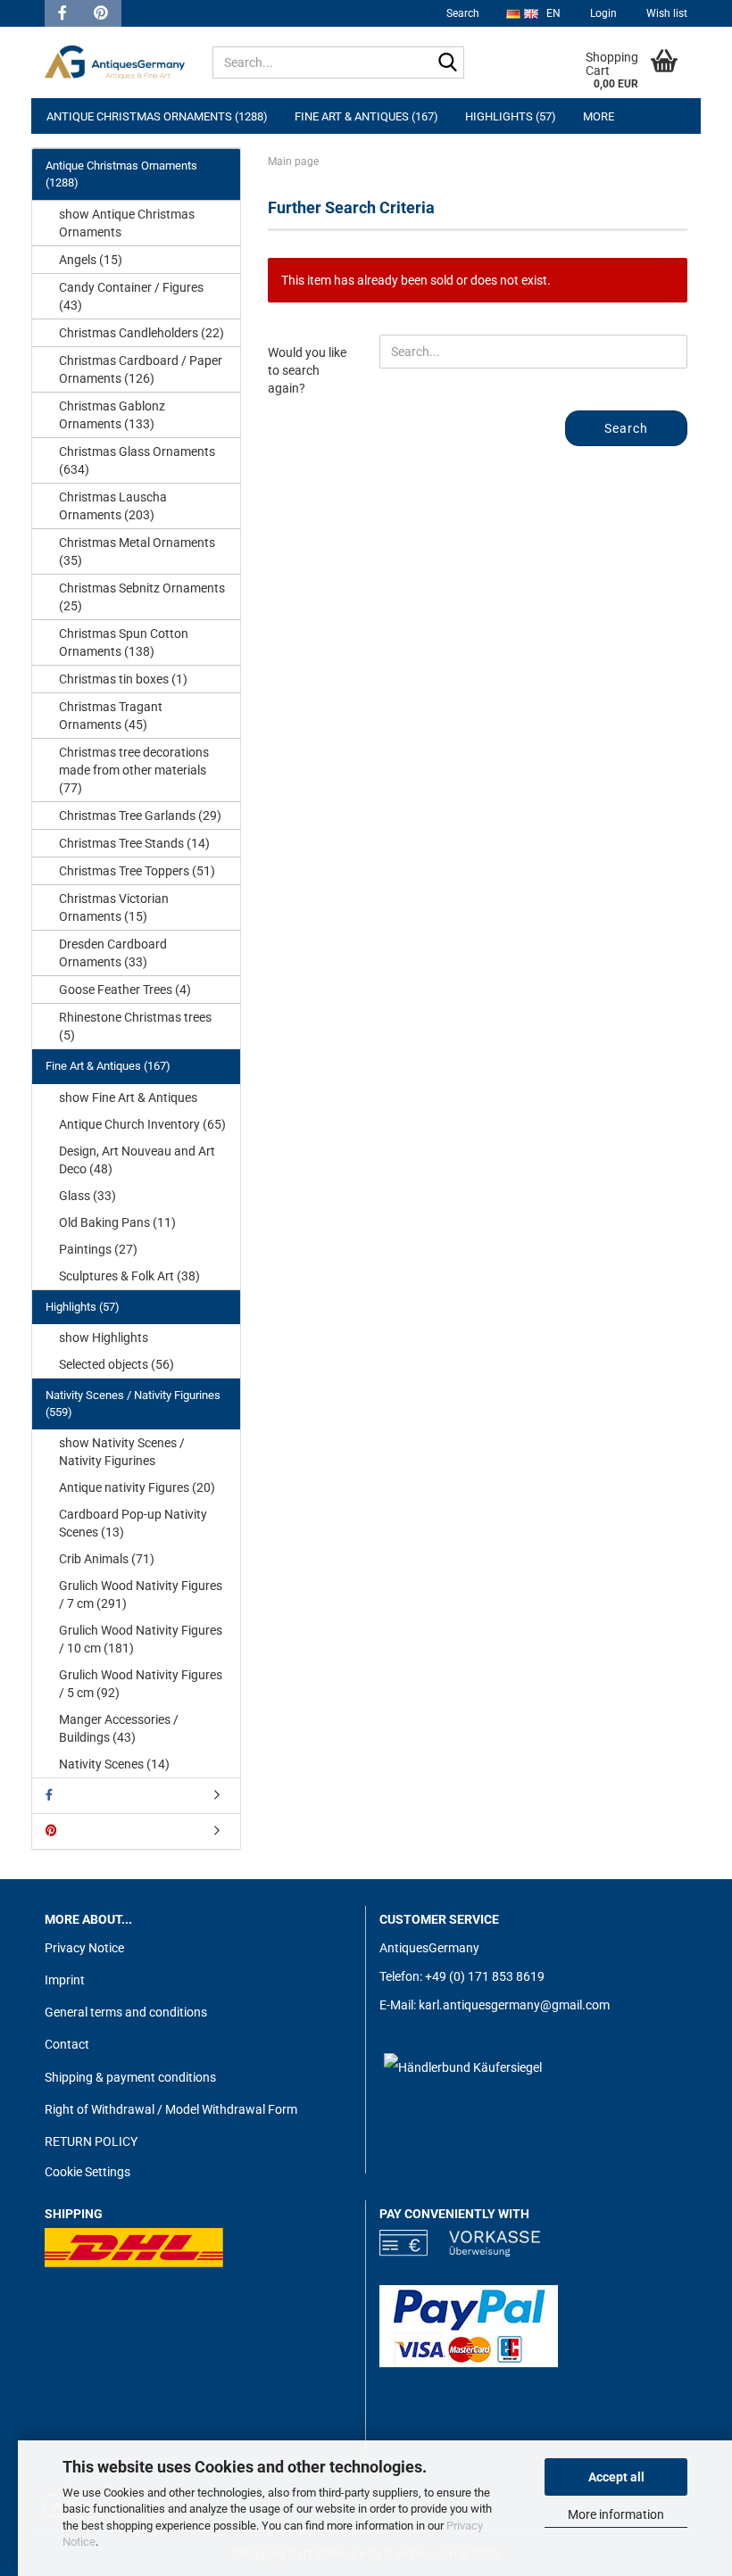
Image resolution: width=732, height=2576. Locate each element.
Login (602, 13)
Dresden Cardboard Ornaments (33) (113, 953)
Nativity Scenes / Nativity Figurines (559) (133, 1404)
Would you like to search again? (307, 370)
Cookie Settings (87, 2172)
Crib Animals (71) (107, 1559)
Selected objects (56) (116, 1364)
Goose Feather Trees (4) (125, 990)
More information (616, 2514)
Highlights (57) (511, 116)
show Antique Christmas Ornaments (127, 223)
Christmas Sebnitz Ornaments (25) (142, 597)
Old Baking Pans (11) (117, 1222)
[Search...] (447, 63)
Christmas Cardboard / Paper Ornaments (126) (141, 369)
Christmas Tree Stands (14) (134, 843)
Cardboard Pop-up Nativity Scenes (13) (133, 1523)
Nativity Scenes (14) (114, 1764)
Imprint (65, 1980)
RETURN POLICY (91, 2141)
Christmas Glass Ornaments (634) (137, 460)
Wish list (665, 13)
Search (463, 13)
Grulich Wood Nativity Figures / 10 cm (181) (141, 1639)
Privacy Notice (84, 1948)
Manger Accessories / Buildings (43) (119, 1728)
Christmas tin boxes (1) (123, 679)
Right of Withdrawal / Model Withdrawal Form (171, 2109)
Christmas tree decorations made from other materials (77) (134, 770)
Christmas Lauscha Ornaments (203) (113, 506)
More (599, 116)
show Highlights (104, 1338)
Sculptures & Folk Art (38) (129, 1276)
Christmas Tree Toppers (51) (137, 871)
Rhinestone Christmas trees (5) (135, 1026)
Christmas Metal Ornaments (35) (137, 551)
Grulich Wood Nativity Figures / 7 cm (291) (141, 1594)
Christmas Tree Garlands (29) (140, 816)
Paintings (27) (98, 1249)
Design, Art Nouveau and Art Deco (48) (137, 1160)
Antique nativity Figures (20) (137, 1487)
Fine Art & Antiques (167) (366, 116)
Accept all (616, 2477)
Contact (67, 2044)
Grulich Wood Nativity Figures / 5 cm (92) (141, 1684)
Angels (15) (91, 260)
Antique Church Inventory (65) (142, 1124)
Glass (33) (87, 1196)
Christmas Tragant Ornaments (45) (111, 716)
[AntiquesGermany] (115, 62)
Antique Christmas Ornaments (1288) (157, 116)
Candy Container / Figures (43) (131, 296)
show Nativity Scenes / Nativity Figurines (122, 1452)
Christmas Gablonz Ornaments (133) (112, 415)
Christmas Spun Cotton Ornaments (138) (124, 642)
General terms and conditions (126, 2012)
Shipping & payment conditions (130, 2077)
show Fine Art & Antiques (128, 1097)
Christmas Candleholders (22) (141, 333)
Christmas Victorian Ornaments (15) (114, 907)
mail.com (584, 2005)
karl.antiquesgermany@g (489, 2005)
